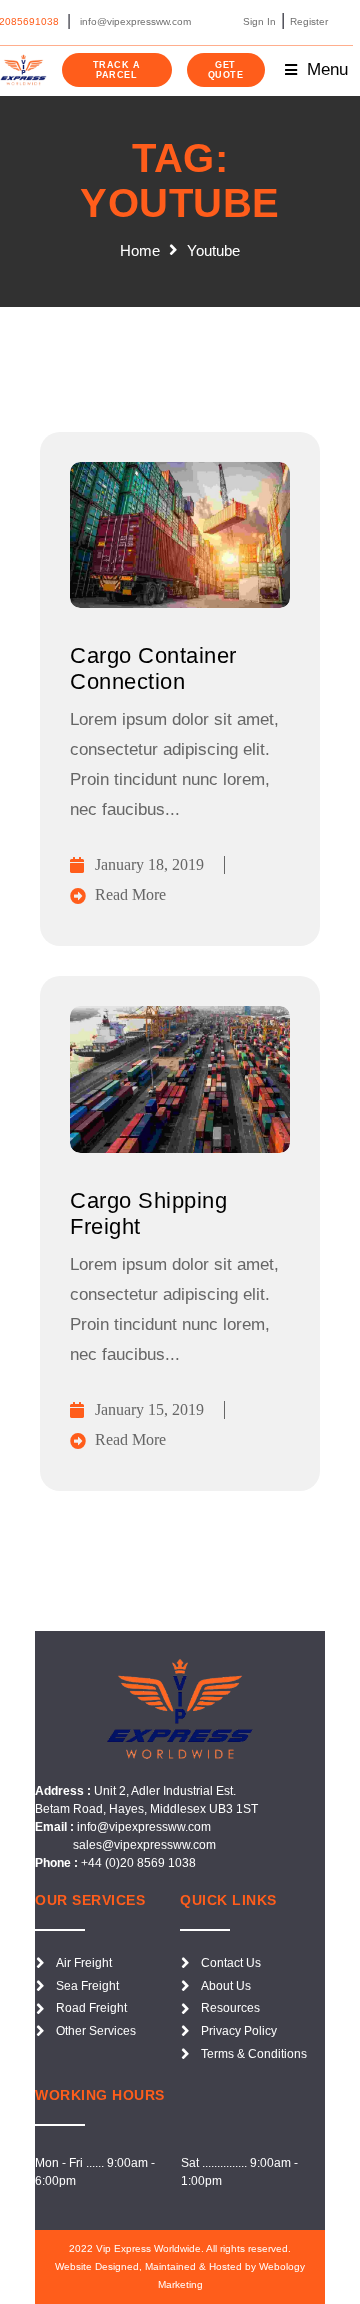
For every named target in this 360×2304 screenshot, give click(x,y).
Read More (130, 894)
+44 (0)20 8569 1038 (138, 1863)
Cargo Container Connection (153, 668)
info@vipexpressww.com (144, 1827)
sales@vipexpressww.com (143, 1845)
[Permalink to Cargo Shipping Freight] (180, 1147)
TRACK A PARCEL (117, 70)
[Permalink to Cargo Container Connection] (180, 602)
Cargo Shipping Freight (148, 1213)
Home (140, 250)
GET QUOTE (226, 70)
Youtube (213, 250)
